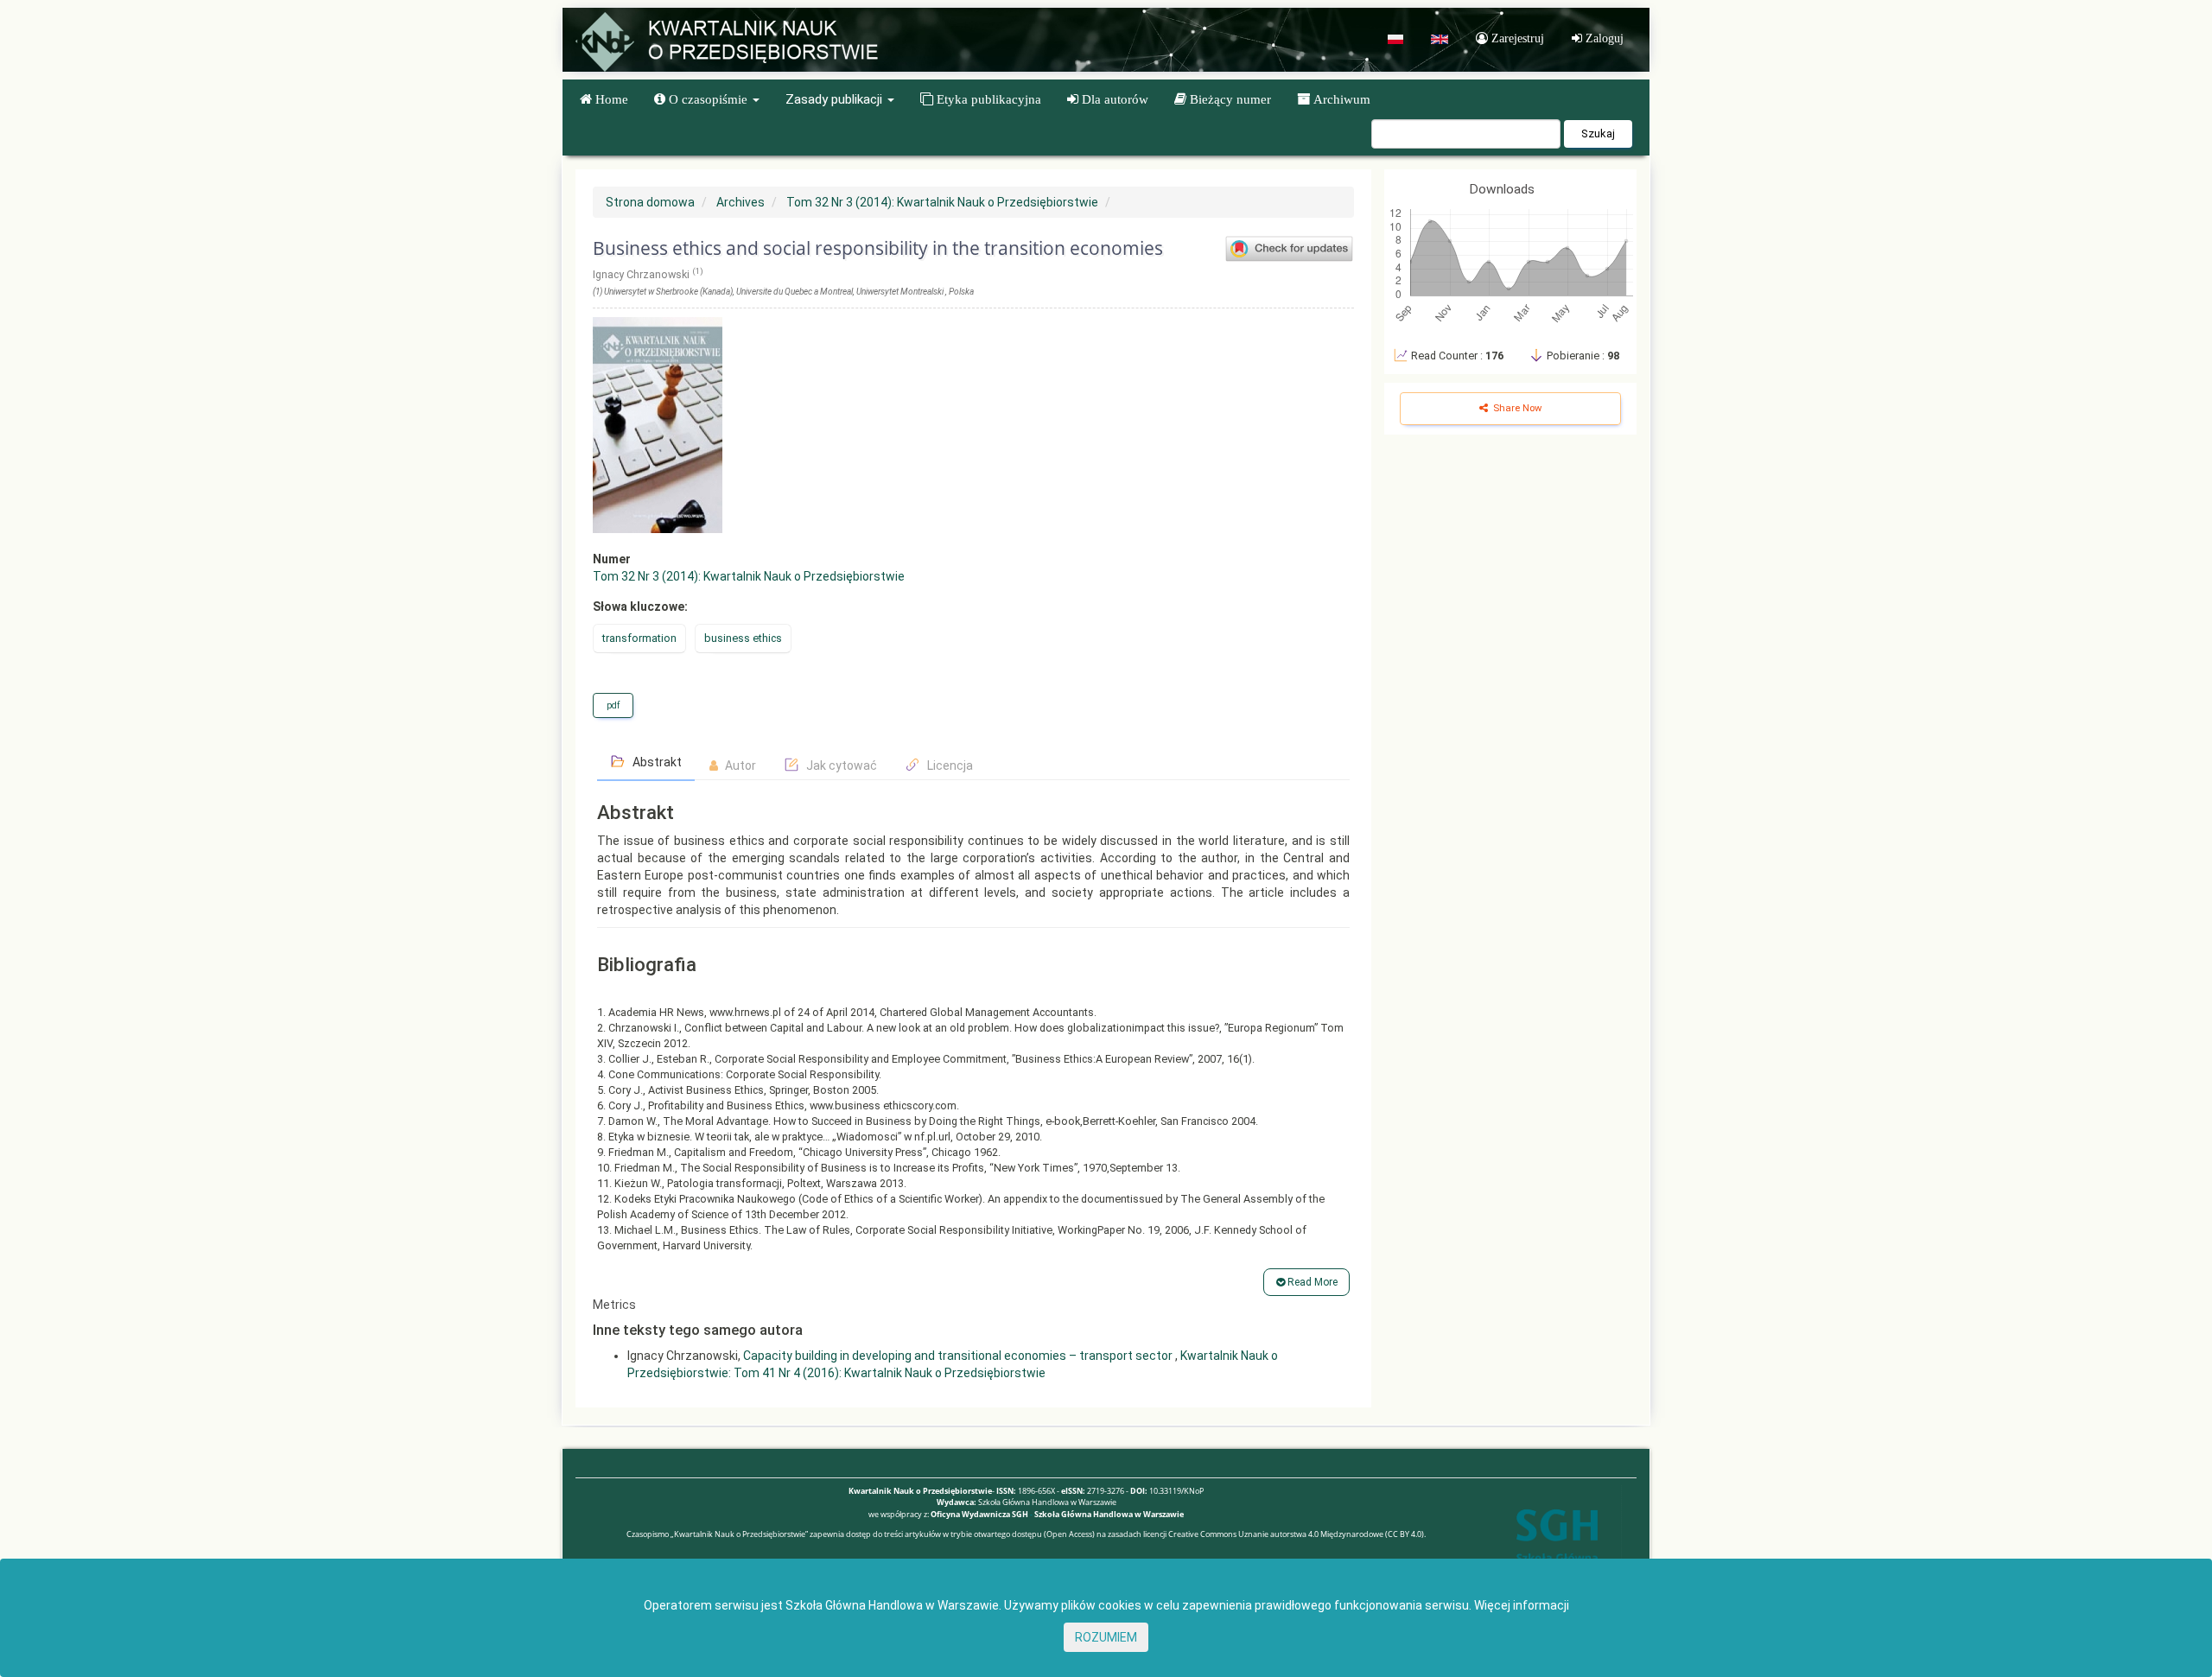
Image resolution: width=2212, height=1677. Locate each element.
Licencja (949, 765)
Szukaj (1598, 133)
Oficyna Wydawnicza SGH (979, 1514)
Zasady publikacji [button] (836, 99)
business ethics (743, 638)
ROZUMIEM (1106, 1637)
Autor (739, 765)
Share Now (1516, 408)
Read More (1311, 1282)
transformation (639, 638)
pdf (613, 705)
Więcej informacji (1522, 1605)
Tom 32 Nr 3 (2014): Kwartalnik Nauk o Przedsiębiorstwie (942, 202)
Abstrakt (656, 762)
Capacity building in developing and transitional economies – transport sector (959, 1356)
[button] (707, 99)
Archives (741, 202)
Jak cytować (840, 765)
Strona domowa (650, 202)
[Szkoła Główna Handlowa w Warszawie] (1557, 1549)
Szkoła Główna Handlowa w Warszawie (1109, 1514)
